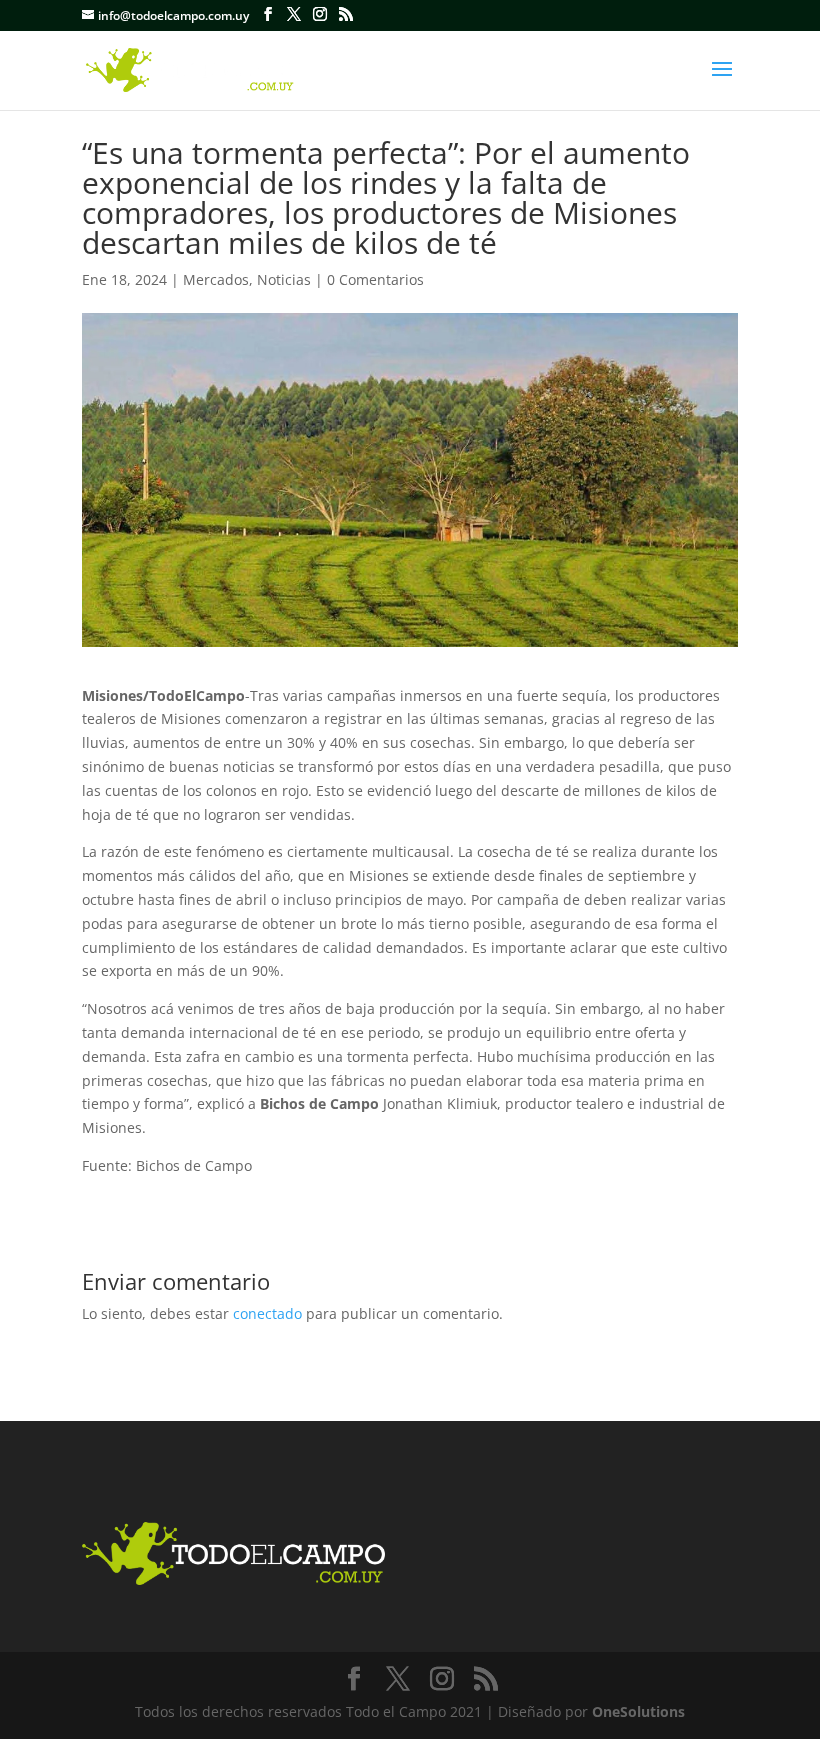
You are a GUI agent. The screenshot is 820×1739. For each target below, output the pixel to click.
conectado (267, 1313)
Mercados (216, 279)
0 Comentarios (375, 279)
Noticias (284, 279)
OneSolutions (638, 1711)
